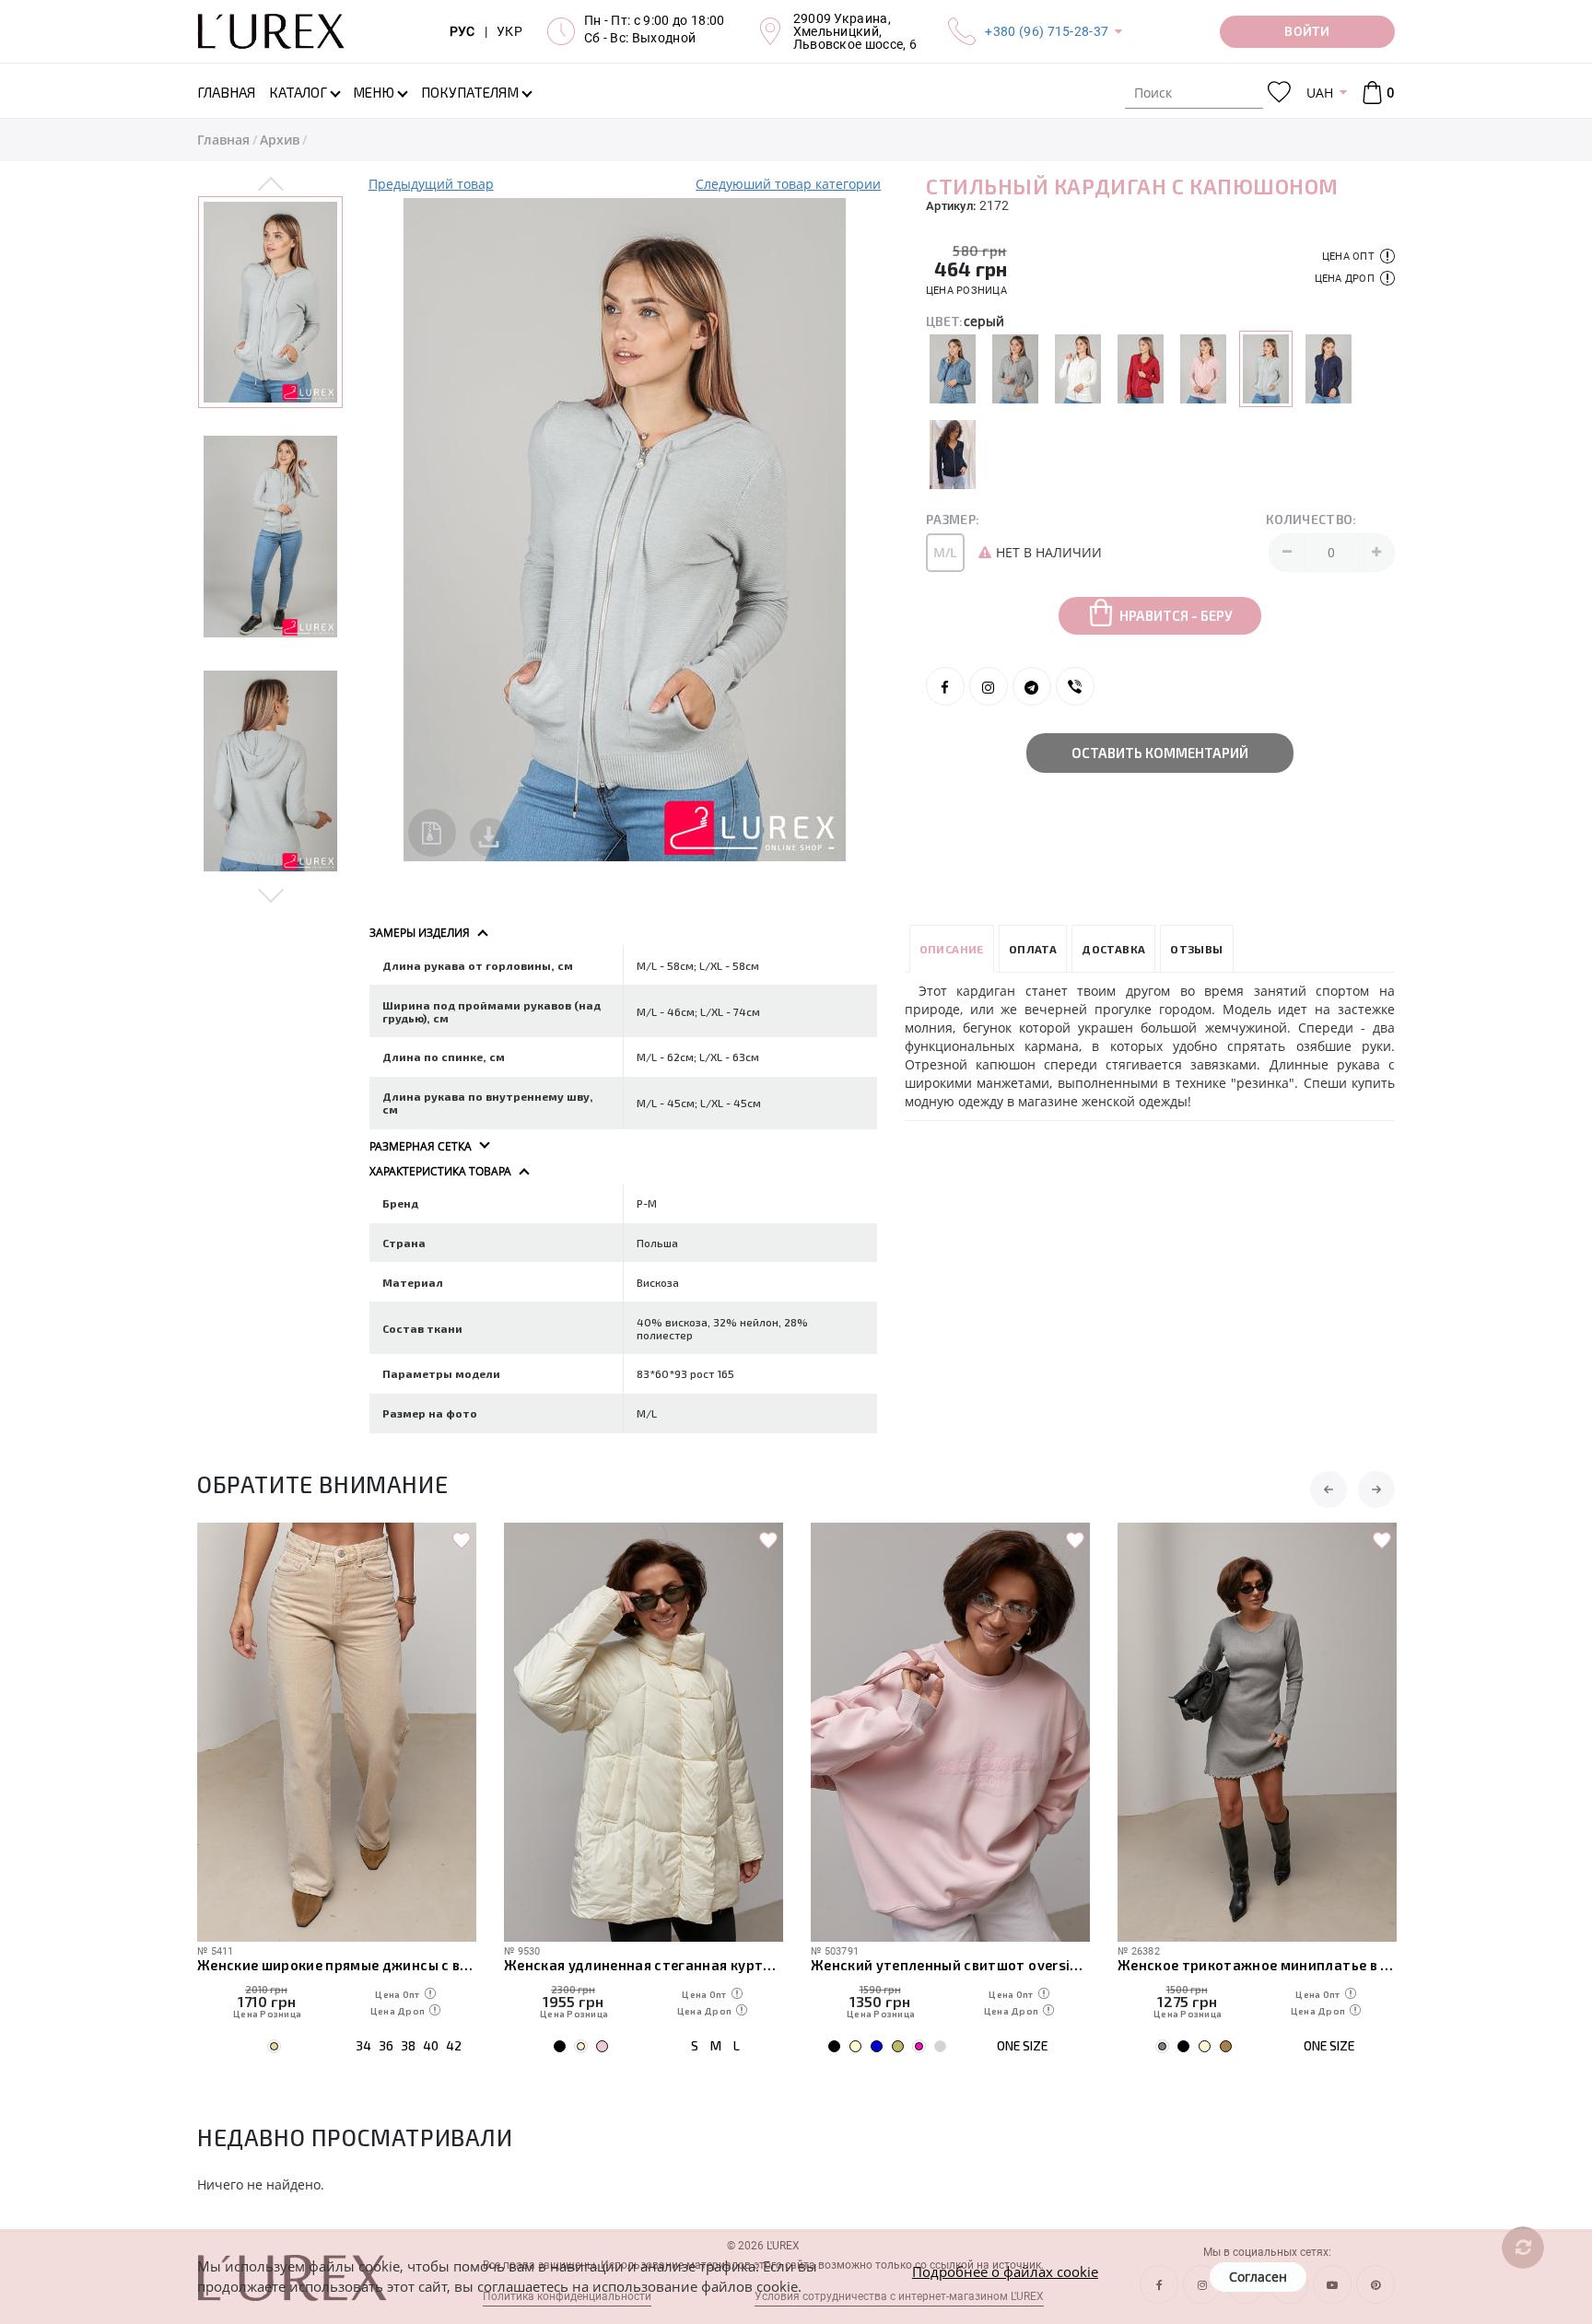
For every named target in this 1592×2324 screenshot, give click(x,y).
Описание (952, 949)
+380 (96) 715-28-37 (1047, 31)
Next (271, 894)
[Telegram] (1032, 686)
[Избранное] (1279, 93)
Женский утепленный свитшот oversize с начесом (950, 1965)
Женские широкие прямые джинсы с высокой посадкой (337, 1965)
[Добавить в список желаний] (462, 1541)
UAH (1320, 93)
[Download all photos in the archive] (432, 833)
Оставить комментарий (1160, 753)
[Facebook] (945, 686)
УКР (509, 31)
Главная (223, 140)
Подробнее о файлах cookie (1005, 2271)
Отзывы (1196, 949)
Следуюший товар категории (788, 184)
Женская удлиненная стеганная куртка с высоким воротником (644, 1965)
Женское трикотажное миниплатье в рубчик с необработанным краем (1257, 1965)
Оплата (1033, 949)
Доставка (1113, 949)
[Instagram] (989, 686)
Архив (280, 140)
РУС (462, 31)
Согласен (1258, 2277)
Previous (271, 185)
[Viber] (1075, 686)
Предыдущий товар (431, 184)
